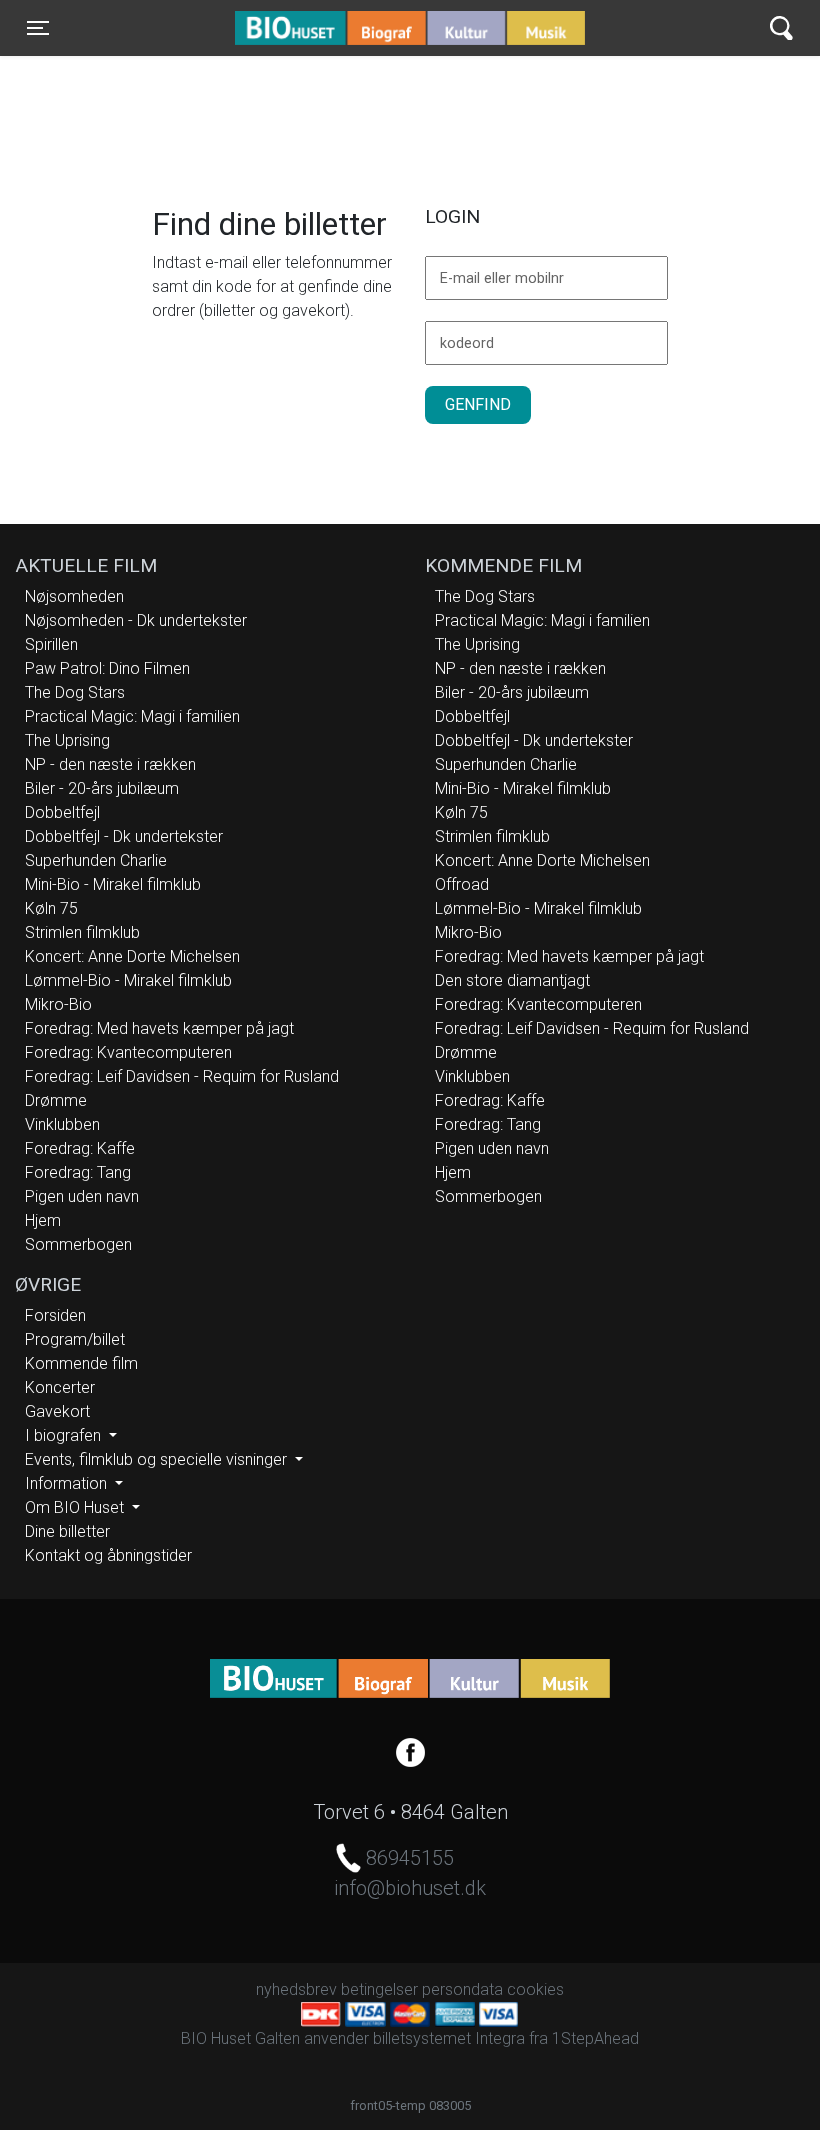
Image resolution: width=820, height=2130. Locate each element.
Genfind (478, 404)
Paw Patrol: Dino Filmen (107, 668)
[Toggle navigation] (781, 28)
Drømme (56, 1100)
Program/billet (75, 1339)
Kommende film (81, 1363)
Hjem (43, 1220)
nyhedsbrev (296, 1989)
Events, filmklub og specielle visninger (158, 1459)
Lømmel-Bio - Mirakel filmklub (128, 980)
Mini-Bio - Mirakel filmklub (113, 884)
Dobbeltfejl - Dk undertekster (124, 836)
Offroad (462, 884)
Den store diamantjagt (512, 980)
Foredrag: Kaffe (80, 1148)
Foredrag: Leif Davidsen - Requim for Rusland (182, 1076)
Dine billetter (67, 1531)
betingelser (379, 1989)
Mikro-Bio (58, 1004)
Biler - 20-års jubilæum (102, 788)
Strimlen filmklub (82, 932)
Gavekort (57, 1411)
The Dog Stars (75, 692)
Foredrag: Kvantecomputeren (128, 1052)
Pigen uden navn (82, 1196)
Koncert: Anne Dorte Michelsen (132, 956)
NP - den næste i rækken (110, 764)
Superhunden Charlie (96, 860)
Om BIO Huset (76, 1507)
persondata (462, 1989)
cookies (535, 1989)
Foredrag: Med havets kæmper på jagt (159, 1028)
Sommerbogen (78, 1244)
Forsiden (55, 1315)
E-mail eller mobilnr (502, 279)
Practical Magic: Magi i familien (132, 716)
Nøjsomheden (74, 596)
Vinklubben (62, 1124)
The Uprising (67, 740)
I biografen (65, 1435)
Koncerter (60, 1387)
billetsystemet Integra (449, 2038)
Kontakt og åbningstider (108, 1555)
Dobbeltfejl (62, 812)
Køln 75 (51, 908)
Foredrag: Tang (78, 1172)
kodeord (467, 344)
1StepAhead (595, 2038)
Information (68, 1483)
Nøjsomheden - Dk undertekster (136, 620)
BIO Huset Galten (320, 28)
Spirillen (51, 644)
